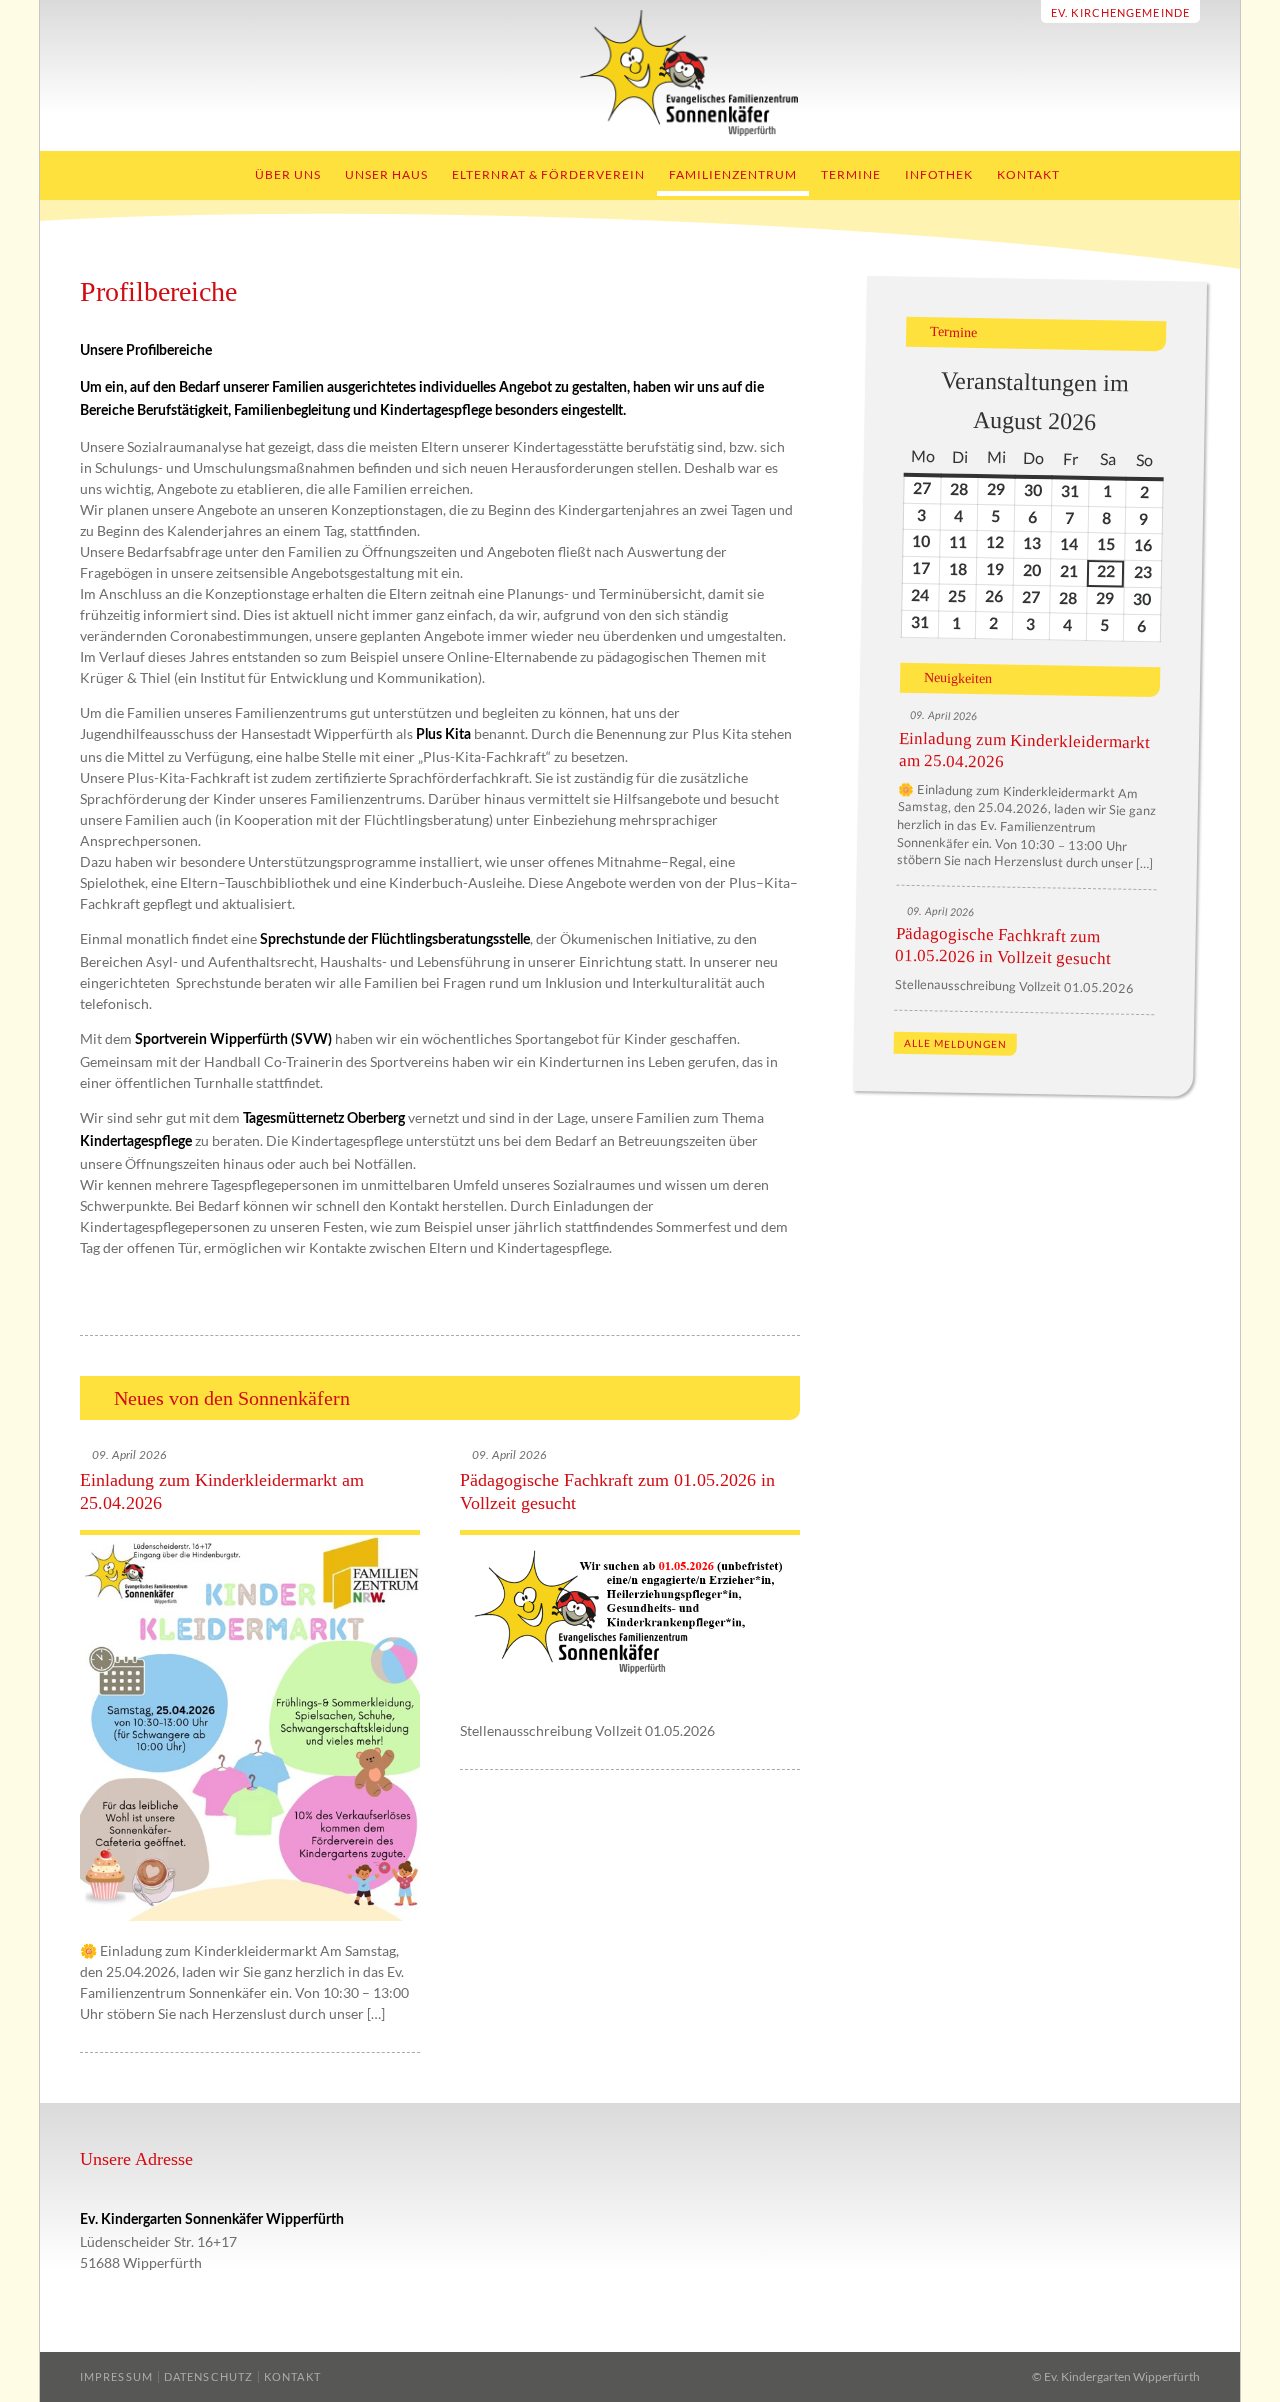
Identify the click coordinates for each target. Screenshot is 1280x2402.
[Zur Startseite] (640, 130)
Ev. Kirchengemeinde (1120, 12)
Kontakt (1028, 174)
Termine (851, 174)
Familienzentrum (733, 174)
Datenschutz (208, 2376)
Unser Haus (386, 174)
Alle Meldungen (955, 1044)
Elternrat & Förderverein (548, 174)
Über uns (288, 174)
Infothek (939, 174)
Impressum (116, 2376)
